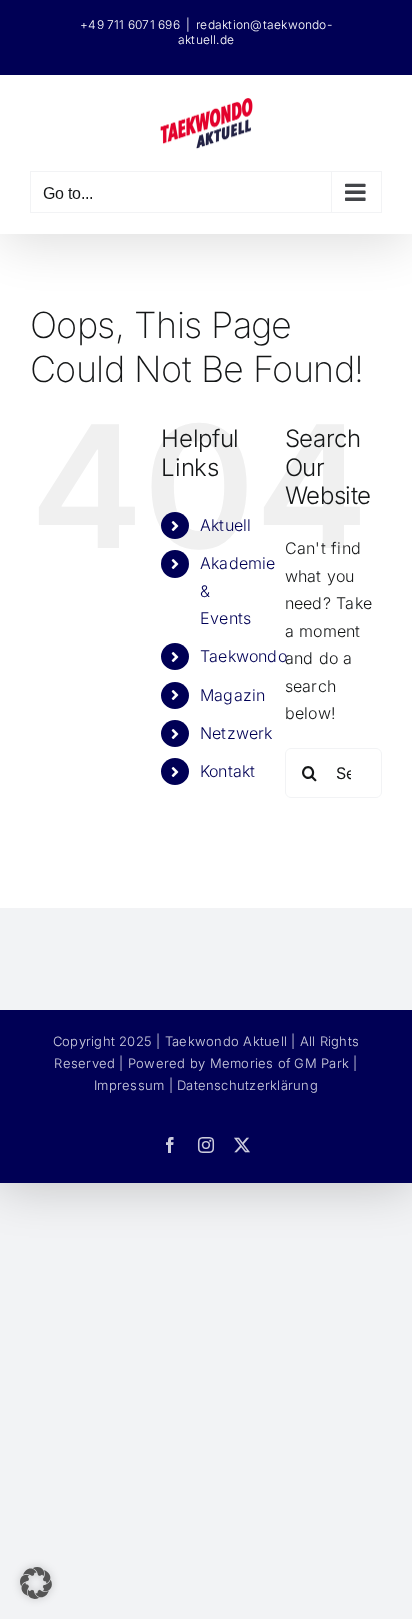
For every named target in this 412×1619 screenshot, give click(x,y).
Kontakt (228, 771)
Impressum (129, 1085)
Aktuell (226, 525)
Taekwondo (243, 656)
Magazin (233, 695)
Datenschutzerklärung (247, 1085)
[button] (36, 1583)
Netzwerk (236, 733)
